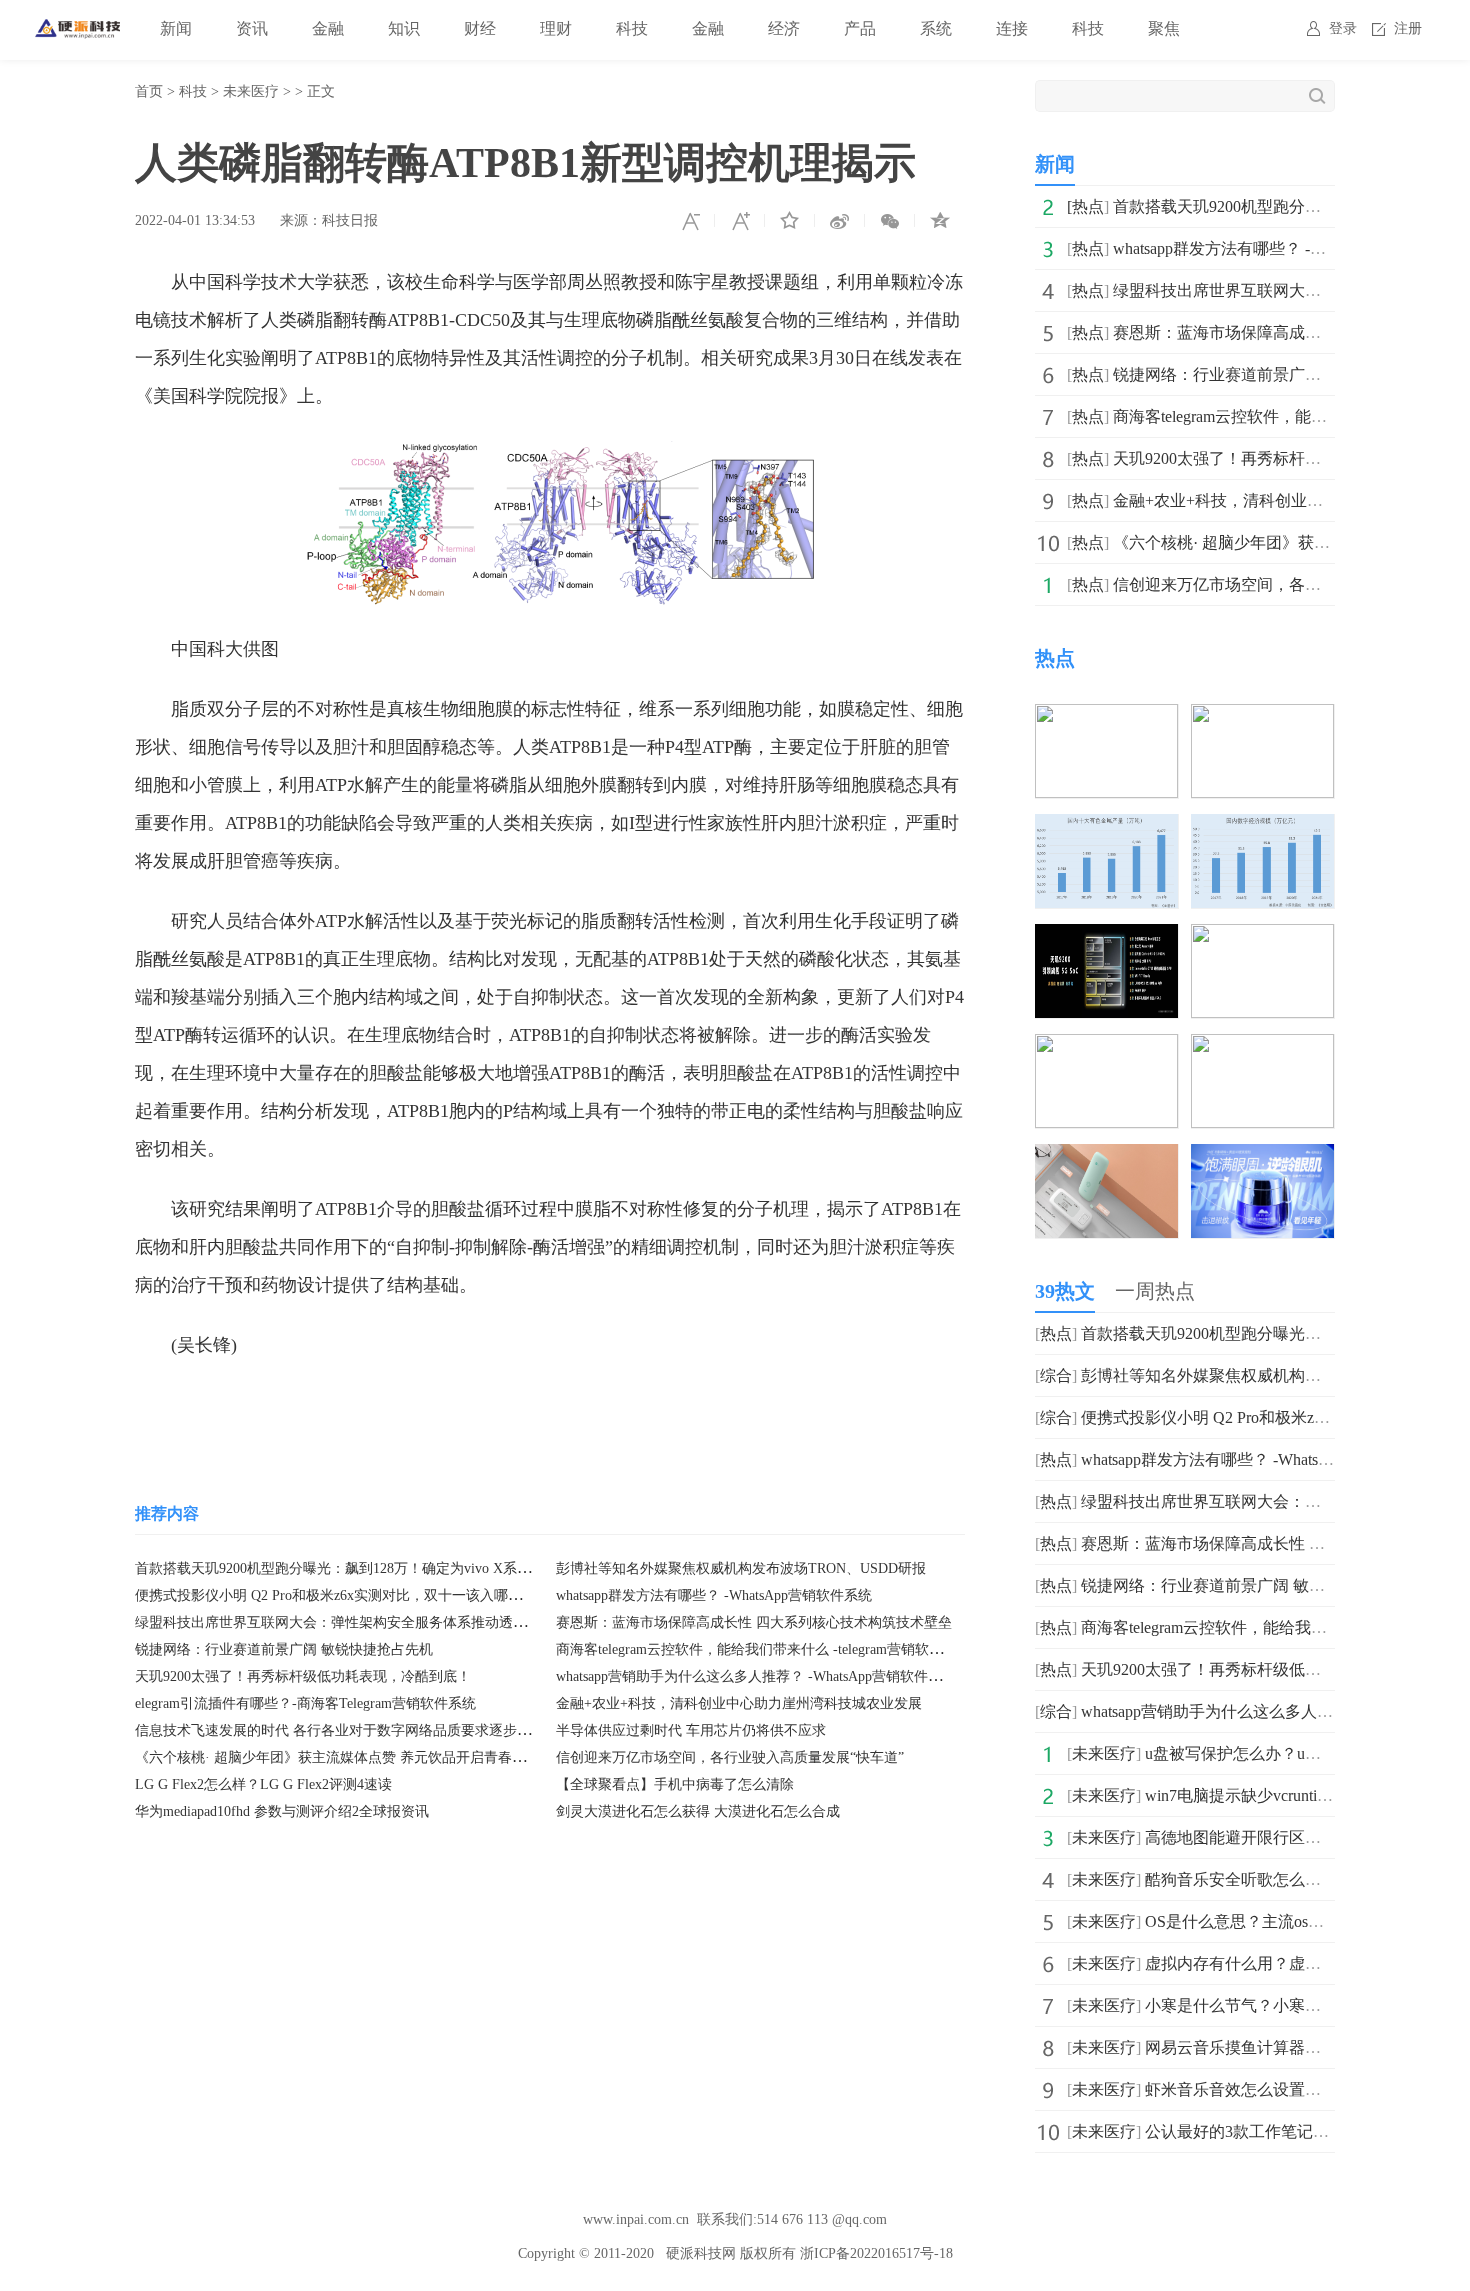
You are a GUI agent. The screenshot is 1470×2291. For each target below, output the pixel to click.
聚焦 (1164, 28)
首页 (149, 91)
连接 (1012, 28)
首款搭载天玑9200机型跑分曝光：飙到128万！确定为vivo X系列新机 (347, 1568)
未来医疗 (251, 91)
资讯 (252, 28)
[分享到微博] (840, 221)
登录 (1343, 28)
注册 (1408, 28)
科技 (632, 28)
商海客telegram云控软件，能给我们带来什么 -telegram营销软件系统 (763, 1649)
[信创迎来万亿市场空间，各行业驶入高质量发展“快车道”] (1262, 1047)
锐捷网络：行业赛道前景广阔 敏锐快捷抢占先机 (284, 1649)
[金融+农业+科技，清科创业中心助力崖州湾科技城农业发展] (1262, 937)
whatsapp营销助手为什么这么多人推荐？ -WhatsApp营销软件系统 (756, 1676)
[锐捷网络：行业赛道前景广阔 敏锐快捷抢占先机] (1262, 827)
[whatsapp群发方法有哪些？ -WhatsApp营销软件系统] (1106, 717)
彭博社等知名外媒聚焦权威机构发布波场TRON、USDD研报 (741, 1568)
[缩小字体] (690, 221)
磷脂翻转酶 (406, 1405)
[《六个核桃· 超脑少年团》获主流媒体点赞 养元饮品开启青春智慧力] (1106, 1047)
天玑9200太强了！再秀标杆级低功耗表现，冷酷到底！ (303, 1676)
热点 (1088, 206)
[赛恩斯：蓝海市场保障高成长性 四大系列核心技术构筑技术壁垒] (1106, 827)
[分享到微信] (890, 221)
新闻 (176, 28)
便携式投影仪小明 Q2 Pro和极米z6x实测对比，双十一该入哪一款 (335, 1595)
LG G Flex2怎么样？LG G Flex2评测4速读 (263, 1784)
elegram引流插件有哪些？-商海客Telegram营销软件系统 (305, 1703)
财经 (480, 28)
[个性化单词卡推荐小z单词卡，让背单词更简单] (1106, 1157)
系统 (936, 28)
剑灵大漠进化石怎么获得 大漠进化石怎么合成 (698, 1811)
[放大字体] (740, 221)
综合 (1056, 1375)
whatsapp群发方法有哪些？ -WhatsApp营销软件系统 (714, 1595)
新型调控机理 (302, 1405)
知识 (404, 28)
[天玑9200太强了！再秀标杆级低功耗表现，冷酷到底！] (1106, 937)
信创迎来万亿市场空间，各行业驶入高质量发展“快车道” (730, 1757)
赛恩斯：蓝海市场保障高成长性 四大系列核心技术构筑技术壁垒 (754, 1622)
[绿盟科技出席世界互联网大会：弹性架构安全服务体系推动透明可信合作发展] (1262, 717)
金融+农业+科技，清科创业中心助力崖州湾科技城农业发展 (739, 1703)
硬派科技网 (701, 2253)
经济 (784, 28)
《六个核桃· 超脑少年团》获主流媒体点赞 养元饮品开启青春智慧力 (344, 1757)
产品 (860, 28)
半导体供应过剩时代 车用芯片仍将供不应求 (691, 1730)
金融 (328, 28)
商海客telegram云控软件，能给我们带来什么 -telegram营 (1275, 1627)
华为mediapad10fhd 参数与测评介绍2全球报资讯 (282, 1811)
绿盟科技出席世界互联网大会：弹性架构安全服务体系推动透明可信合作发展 (373, 1622)
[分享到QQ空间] (940, 221)
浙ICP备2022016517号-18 (876, 2253)
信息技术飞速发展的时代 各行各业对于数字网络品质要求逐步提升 (340, 1730)
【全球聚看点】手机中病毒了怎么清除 (675, 1784)
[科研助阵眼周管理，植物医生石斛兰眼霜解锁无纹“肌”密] (1262, 1157)
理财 (556, 28)
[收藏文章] (790, 221)
